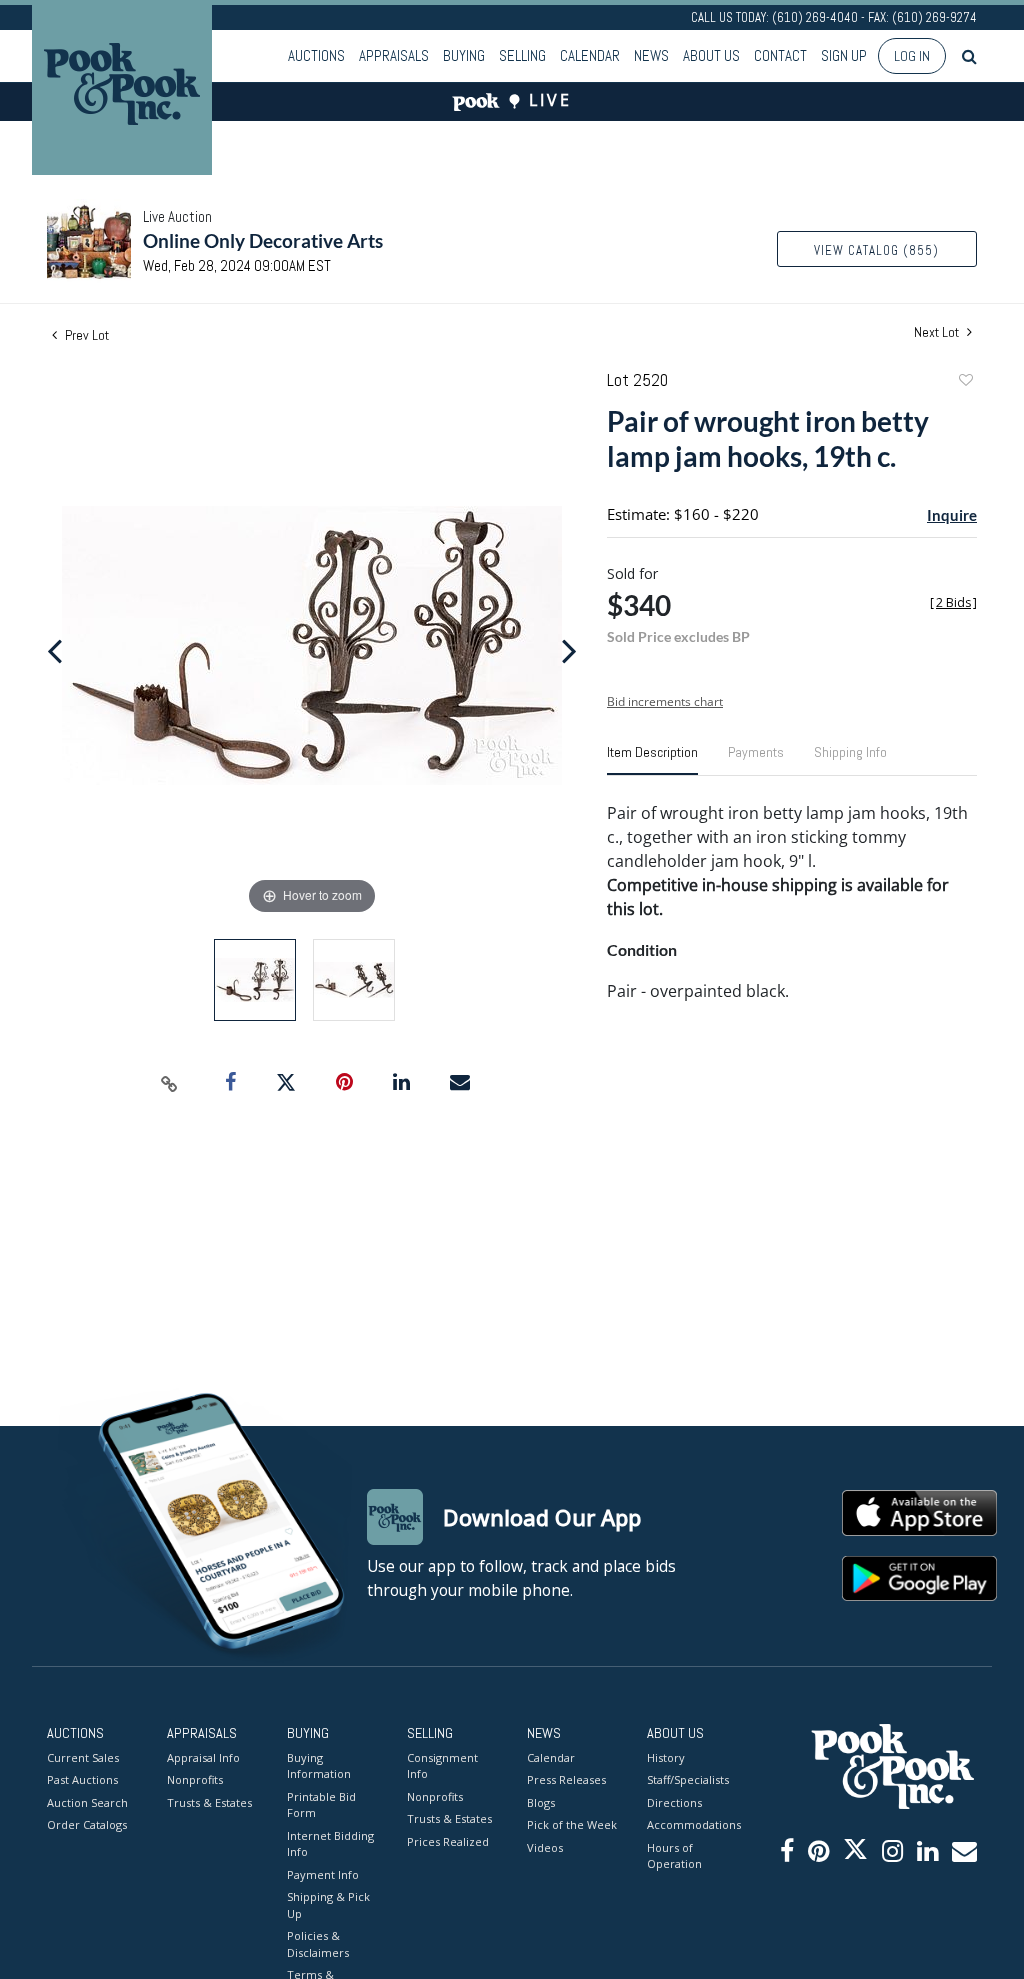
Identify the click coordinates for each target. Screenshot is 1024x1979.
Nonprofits (195, 1779)
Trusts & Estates (209, 1802)
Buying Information (319, 1766)
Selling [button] (522, 55)
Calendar (590, 55)
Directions (674, 1802)
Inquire (952, 515)
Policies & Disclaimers (318, 1944)
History (666, 1757)
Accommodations (692, 1824)
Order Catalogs (87, 1824)
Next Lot (938, 332)
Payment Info (323, 1874)
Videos (545, 1847)
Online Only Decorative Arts (263, 240)
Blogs (541, 1802)
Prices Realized (448, 1841)
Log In (912, 56)
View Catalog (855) (876, 250)
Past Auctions (82, 1779)
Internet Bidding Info (330, 1844)
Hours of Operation (674, 1856)
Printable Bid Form (321, 1805)
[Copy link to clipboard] (170, 1083)
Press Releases (566, 1779)
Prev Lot (85, 335)
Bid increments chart (665, 701)
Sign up (844, 55)
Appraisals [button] (394, 55)
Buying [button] (464, 55)
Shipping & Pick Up (328, 1905)
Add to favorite (965, 382)
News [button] (651, 55)
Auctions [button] (316, 55)
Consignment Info (442, 1766)
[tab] (652, 760)
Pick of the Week (572, 1824)
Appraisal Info (203, 1757)
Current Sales (83, 1757)
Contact (780, 55)
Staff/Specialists (688, 1779)
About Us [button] (711, 55)
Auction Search (87, 1802)
